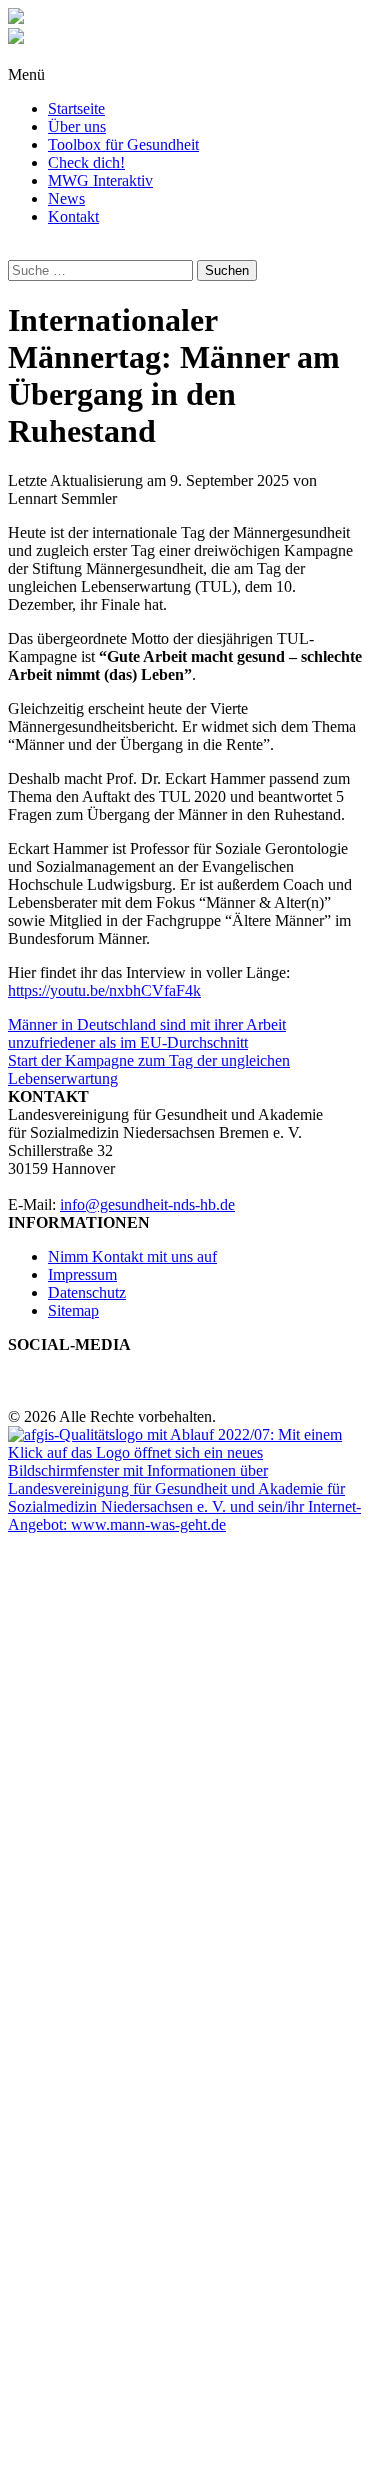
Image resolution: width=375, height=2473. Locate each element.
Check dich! (86, 162)
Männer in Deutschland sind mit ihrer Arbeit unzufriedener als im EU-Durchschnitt (147, 1033)
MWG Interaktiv (100, 180)
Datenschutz (87, 1292)
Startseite (76, 108)
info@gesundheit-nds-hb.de (147, 1204)
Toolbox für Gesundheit (123, 144)
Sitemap (73, 1310)
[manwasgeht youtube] (38, 1362)
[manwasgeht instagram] (14, 1362)
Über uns (77, 126)
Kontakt (73, 216)
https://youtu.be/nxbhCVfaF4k (104, 990)
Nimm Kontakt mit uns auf (132, 1256)
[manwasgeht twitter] (26, 1362)
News (66, 198)
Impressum (82, 1274)
